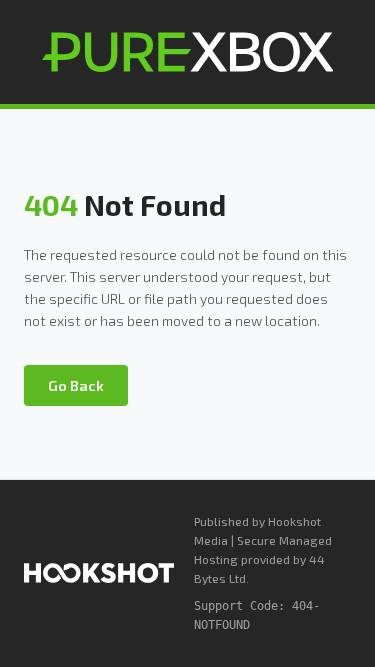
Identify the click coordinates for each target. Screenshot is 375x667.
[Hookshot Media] (99, 573)
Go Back (76, 385)
